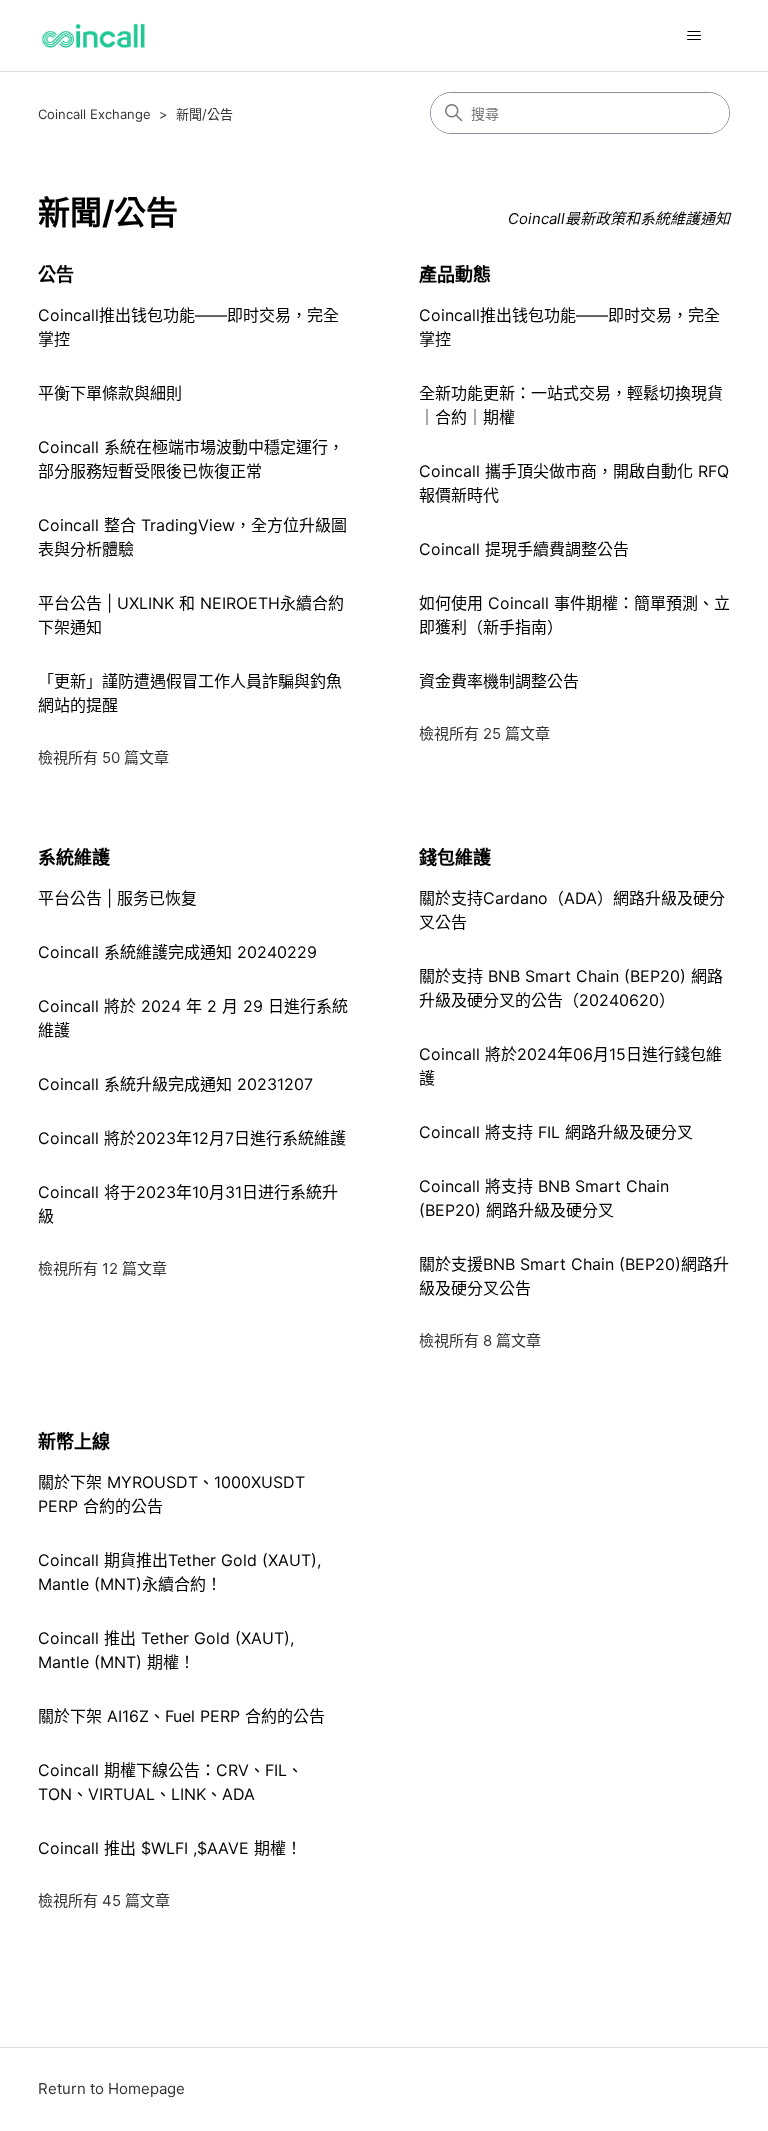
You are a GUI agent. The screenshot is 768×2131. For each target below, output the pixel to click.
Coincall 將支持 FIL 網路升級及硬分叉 (556, 1132)
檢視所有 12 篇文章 (102, 1268)
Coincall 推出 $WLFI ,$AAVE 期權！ (170, 1848)
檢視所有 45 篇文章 (104, 1900)
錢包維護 (455, 857)
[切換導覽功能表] (694, 36)
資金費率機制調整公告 (499, 681)
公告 (56, 274)
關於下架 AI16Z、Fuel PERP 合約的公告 (181, 1716)
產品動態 (455, 274)
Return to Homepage (111, 2088)
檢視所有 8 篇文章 (480, 1340)
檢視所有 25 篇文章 (484, 733)
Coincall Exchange (94, 114)
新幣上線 (74, 1441)
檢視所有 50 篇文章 (103, 757)
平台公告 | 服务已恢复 (117, 898)
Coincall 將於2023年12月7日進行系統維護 (192, 1138)
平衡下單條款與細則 (110, 393)
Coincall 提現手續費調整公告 (524, 549)
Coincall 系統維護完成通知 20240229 (177, 952)
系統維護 (74, 857)
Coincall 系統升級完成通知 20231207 (175, 1084)
